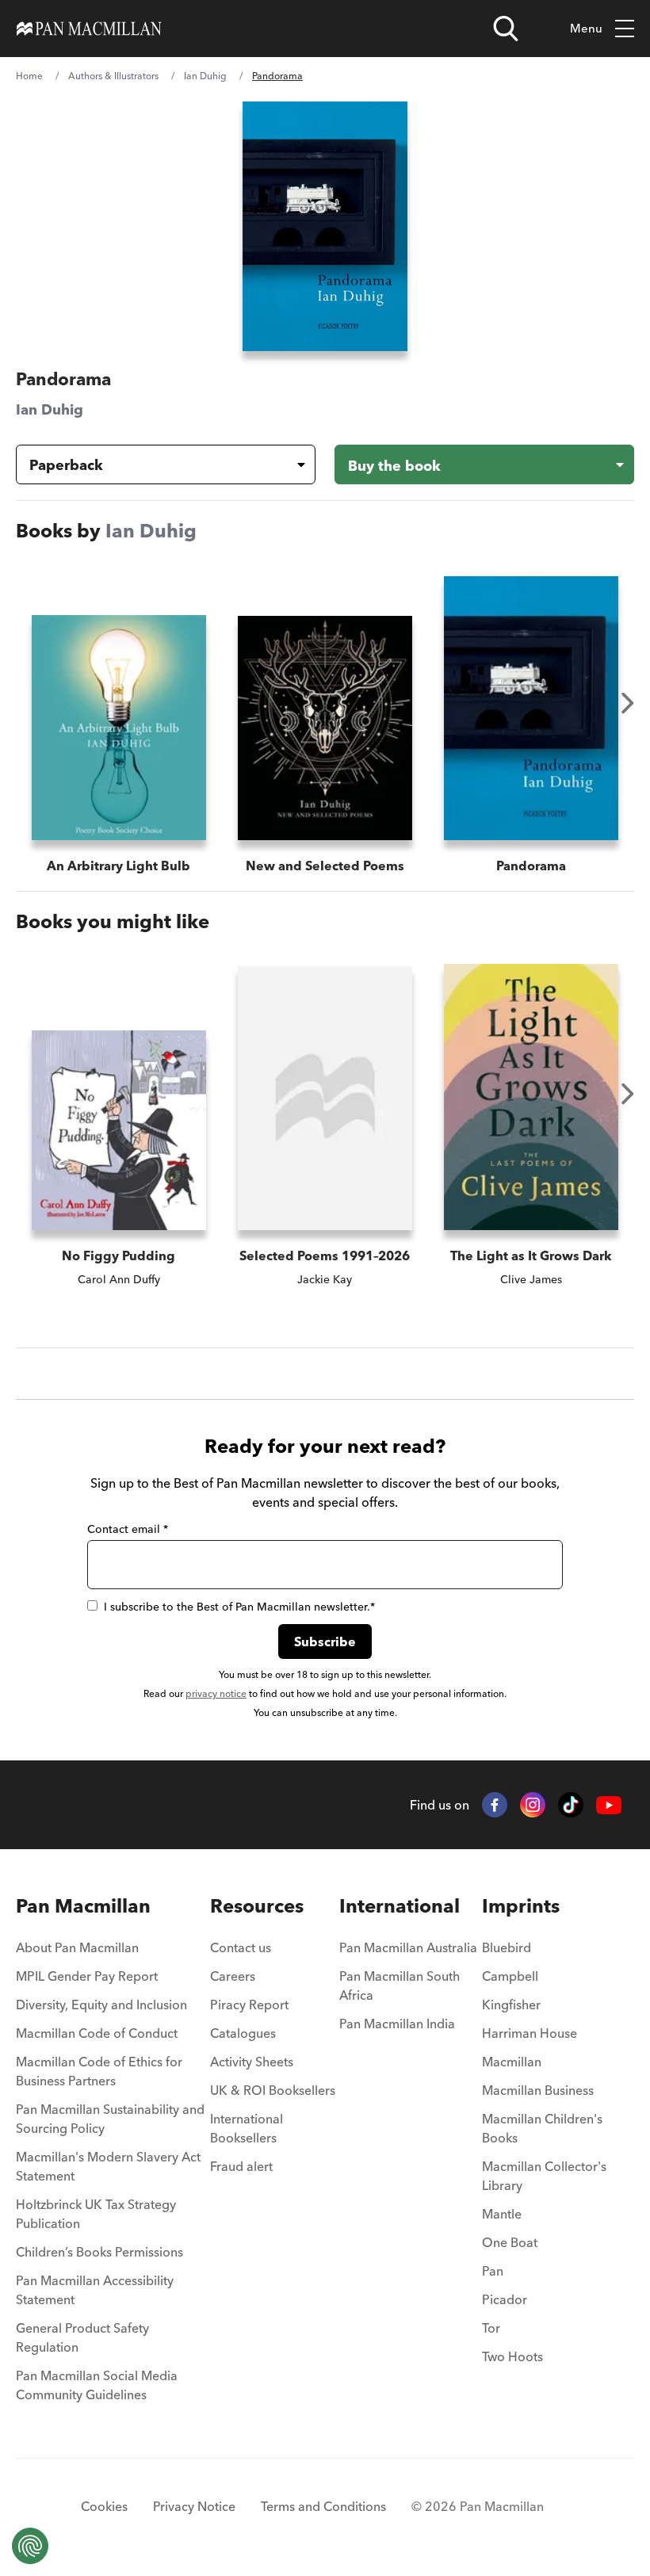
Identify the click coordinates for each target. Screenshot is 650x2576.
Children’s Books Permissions (99, 2252)
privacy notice (216, 1693)
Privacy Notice (194, 2506)
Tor (491, 2328)
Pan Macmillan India (397, 2024)
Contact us (241, 1947)
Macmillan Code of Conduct (97, 2033)
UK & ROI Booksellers (273, 2090)
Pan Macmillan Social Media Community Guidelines (97, 2385)
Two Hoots (512, 2356)
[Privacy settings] (30, 2546)
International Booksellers (247, 2128)
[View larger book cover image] (325, 226)
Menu (586, 28)
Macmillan (512, 2062)
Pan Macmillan (83, 1906)
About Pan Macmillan (77, 1947)
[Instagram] (533, 1805)
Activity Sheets (252, 2062)
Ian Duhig (205, 76)
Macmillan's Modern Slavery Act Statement (108, 2166)
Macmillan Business (538, 2090)
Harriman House (530, 2033)
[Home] (89, 29)
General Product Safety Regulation (82, 2337)
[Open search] (506, 29)
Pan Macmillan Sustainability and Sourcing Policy (110, 2119)
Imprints (521, 1906)
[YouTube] (609, 1805)
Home (29, 76)
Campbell (510, 1976)
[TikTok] (571, 1805)
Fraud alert (241, 2166)
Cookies (104, 2506)
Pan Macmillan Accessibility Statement (95, 2290)
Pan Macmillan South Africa (400, 1986)
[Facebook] (495, 1805)
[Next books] (628, 703)
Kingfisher (511, 2005)
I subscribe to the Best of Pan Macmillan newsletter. (239, 1607)
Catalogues (243, 2033)
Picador (505, 2299)
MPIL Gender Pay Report (87, 1976)
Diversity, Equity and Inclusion (101, 2005)
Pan (493, 2271)
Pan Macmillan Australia (408, 1947)
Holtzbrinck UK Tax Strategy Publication (96, 2214)
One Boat (510, 2242)
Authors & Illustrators (113, 76)
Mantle (502, 2214)
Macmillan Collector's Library (544, 2176)
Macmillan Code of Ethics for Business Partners (99, 2071)
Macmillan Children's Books (542, 2128)
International (400, 1906)
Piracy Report (249, 2005)
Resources (257, 1906)
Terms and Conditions (323, 2506)
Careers (233, 1976)
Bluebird (507, 1947)
